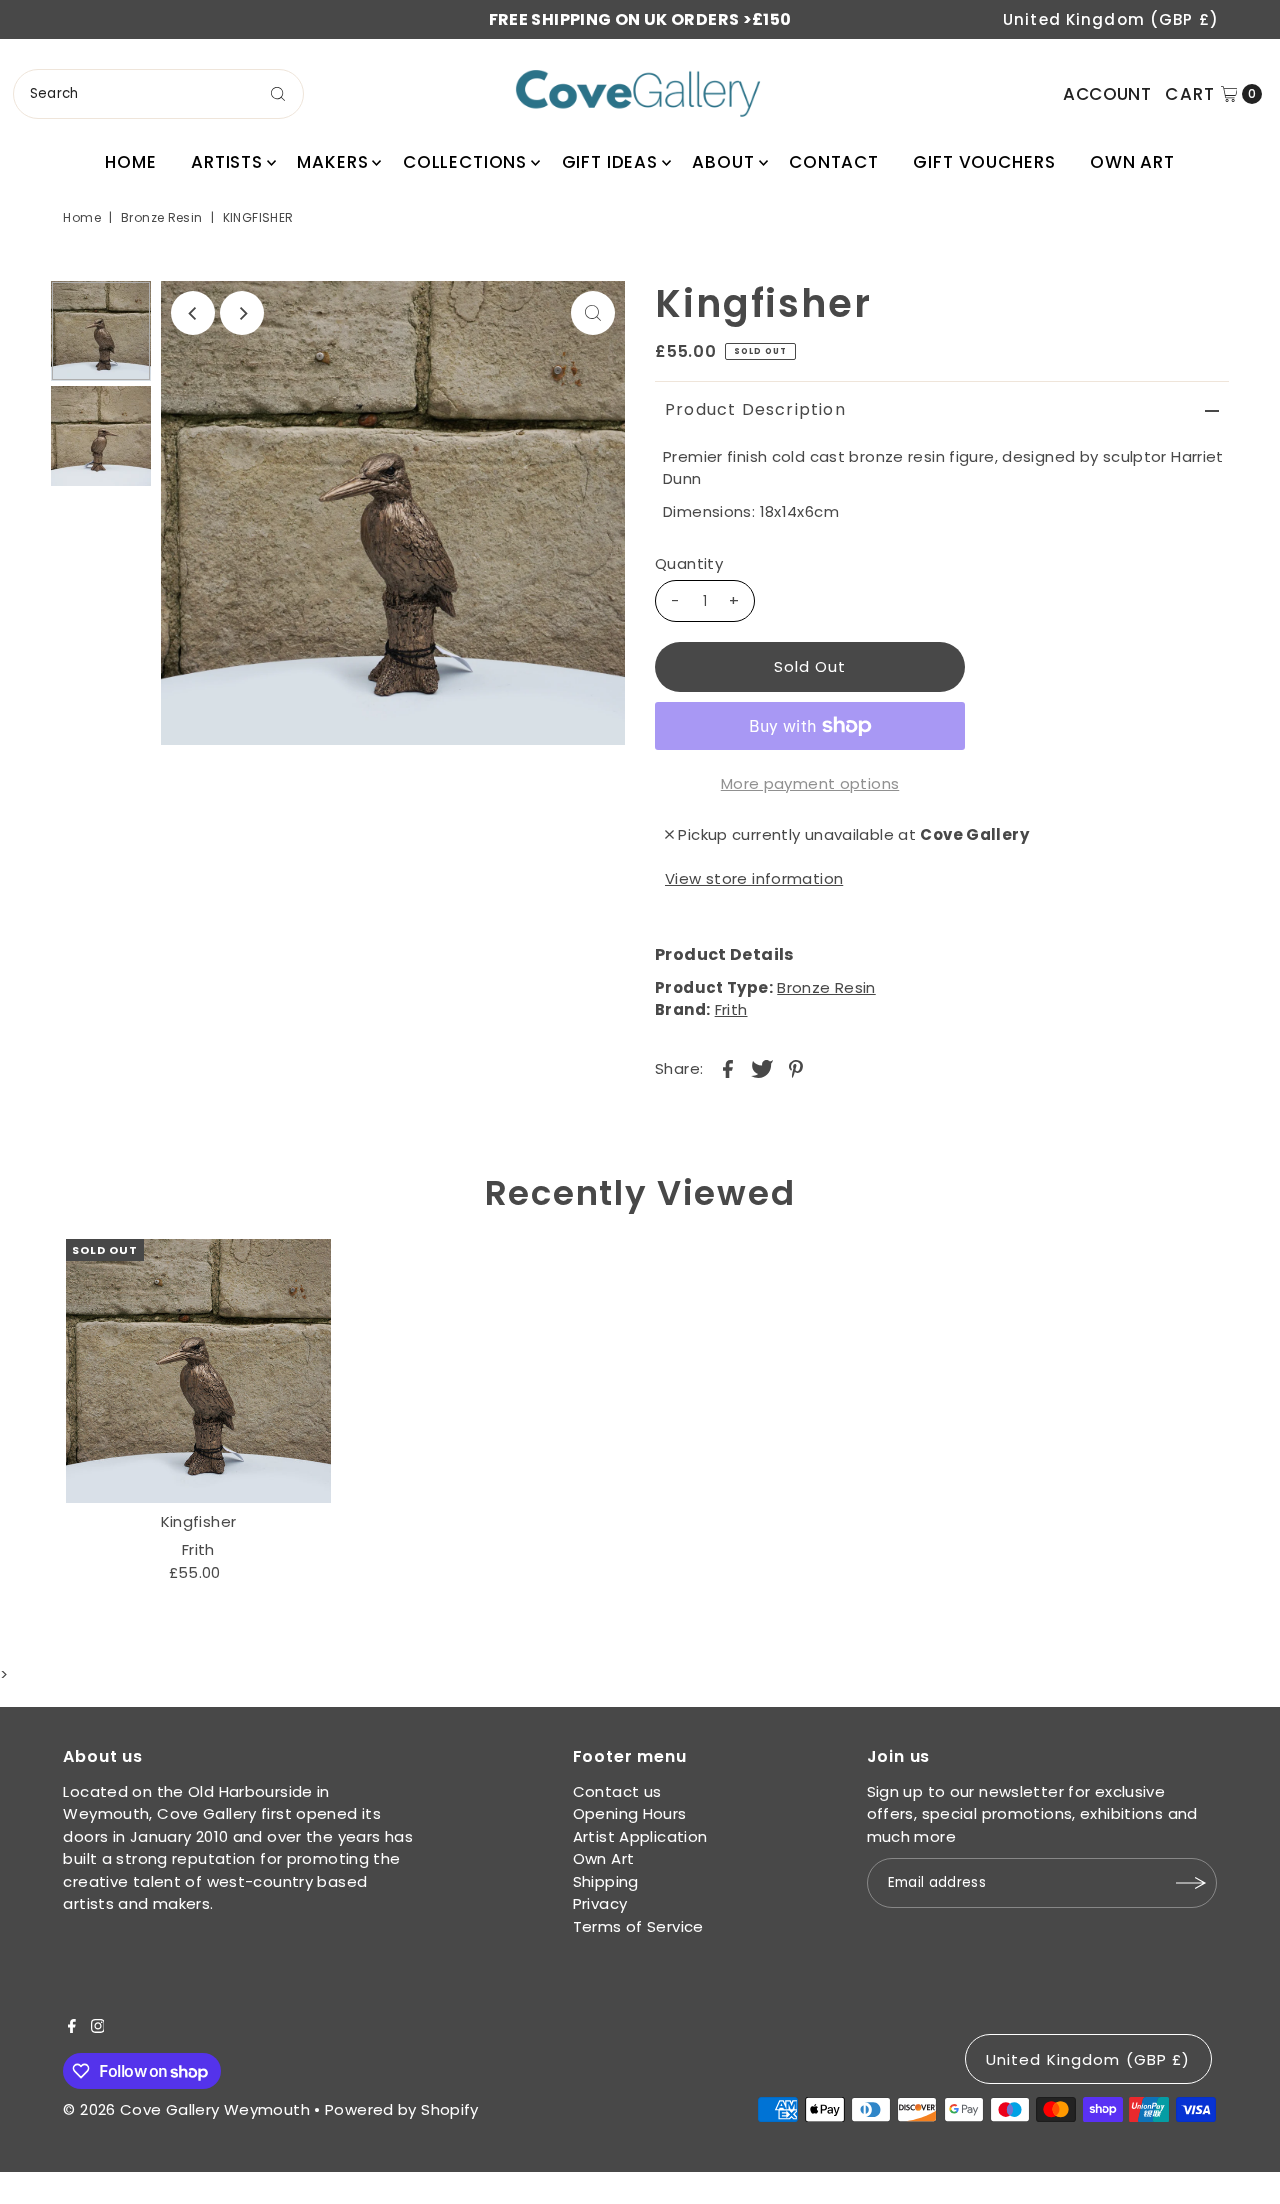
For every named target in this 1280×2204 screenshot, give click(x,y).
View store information (754, 878)
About (723, 162)
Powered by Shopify (402, 2109)
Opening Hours (630, 1813)
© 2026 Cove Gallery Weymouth (186, 2109)
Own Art (1132, 162)
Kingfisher (199, 1521)
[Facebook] (72, 2028)
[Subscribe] (1192, 1883)
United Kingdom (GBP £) (1111, 19)
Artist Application (640, 1836)
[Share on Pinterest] (796, 1068)
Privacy (600, 1903)
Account (1107, 94)
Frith (731, 1009)
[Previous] (193, 313)
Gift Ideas (610, 162)
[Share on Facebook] (728, 1068)
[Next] (242, 313)
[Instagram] (98, 2028)
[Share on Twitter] (762, 1068)
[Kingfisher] (198, 1371)
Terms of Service (638, 1926)
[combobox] (158, 94)
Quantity (689, 563)
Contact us (617, 1791)
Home (130, 162)
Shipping (606, 1881)
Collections (465, 162)
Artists (227, 162)
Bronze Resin (162, 217)
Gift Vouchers (984, 162)
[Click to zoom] (593, 313)
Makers (332, 162)
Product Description (755, 409)
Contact (834, 162)
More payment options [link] (810, 783)
